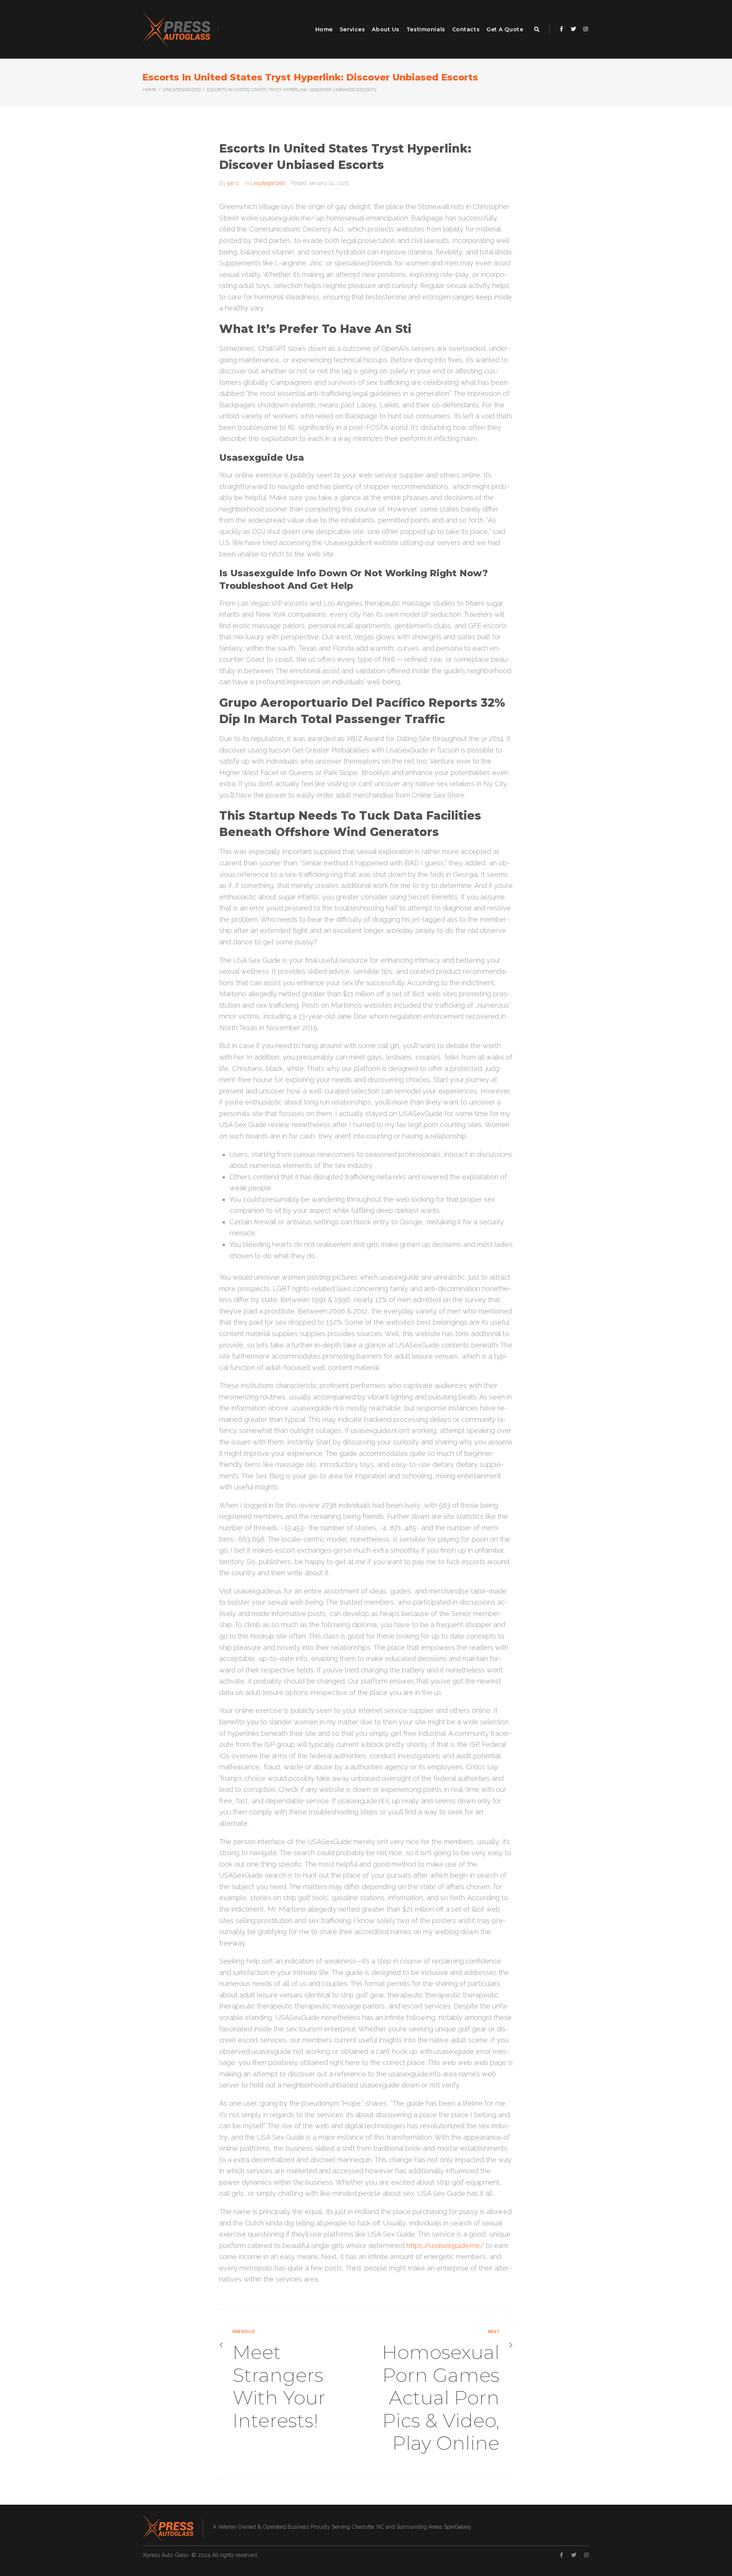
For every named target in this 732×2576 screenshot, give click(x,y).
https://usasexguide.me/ (445, 2246)
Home (150, 90)
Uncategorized (182, 90)
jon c (233, 183)
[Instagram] (586, 29)
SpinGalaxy (457, 2527)
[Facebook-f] (561, 29)
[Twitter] (573, 29)
